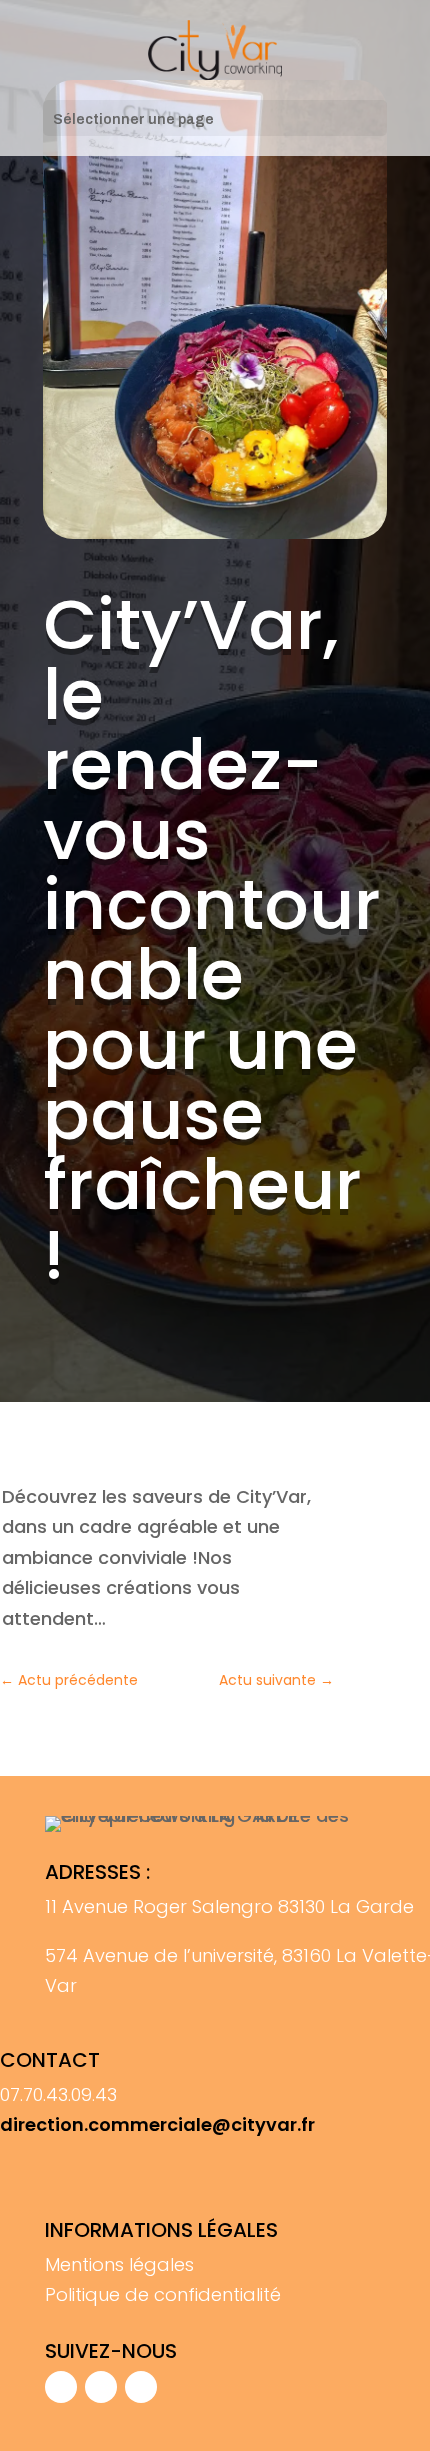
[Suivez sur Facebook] (61, 2387)
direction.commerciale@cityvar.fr (157, 2124)
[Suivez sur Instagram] (101, 2387)
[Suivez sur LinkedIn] (141, 2387)
